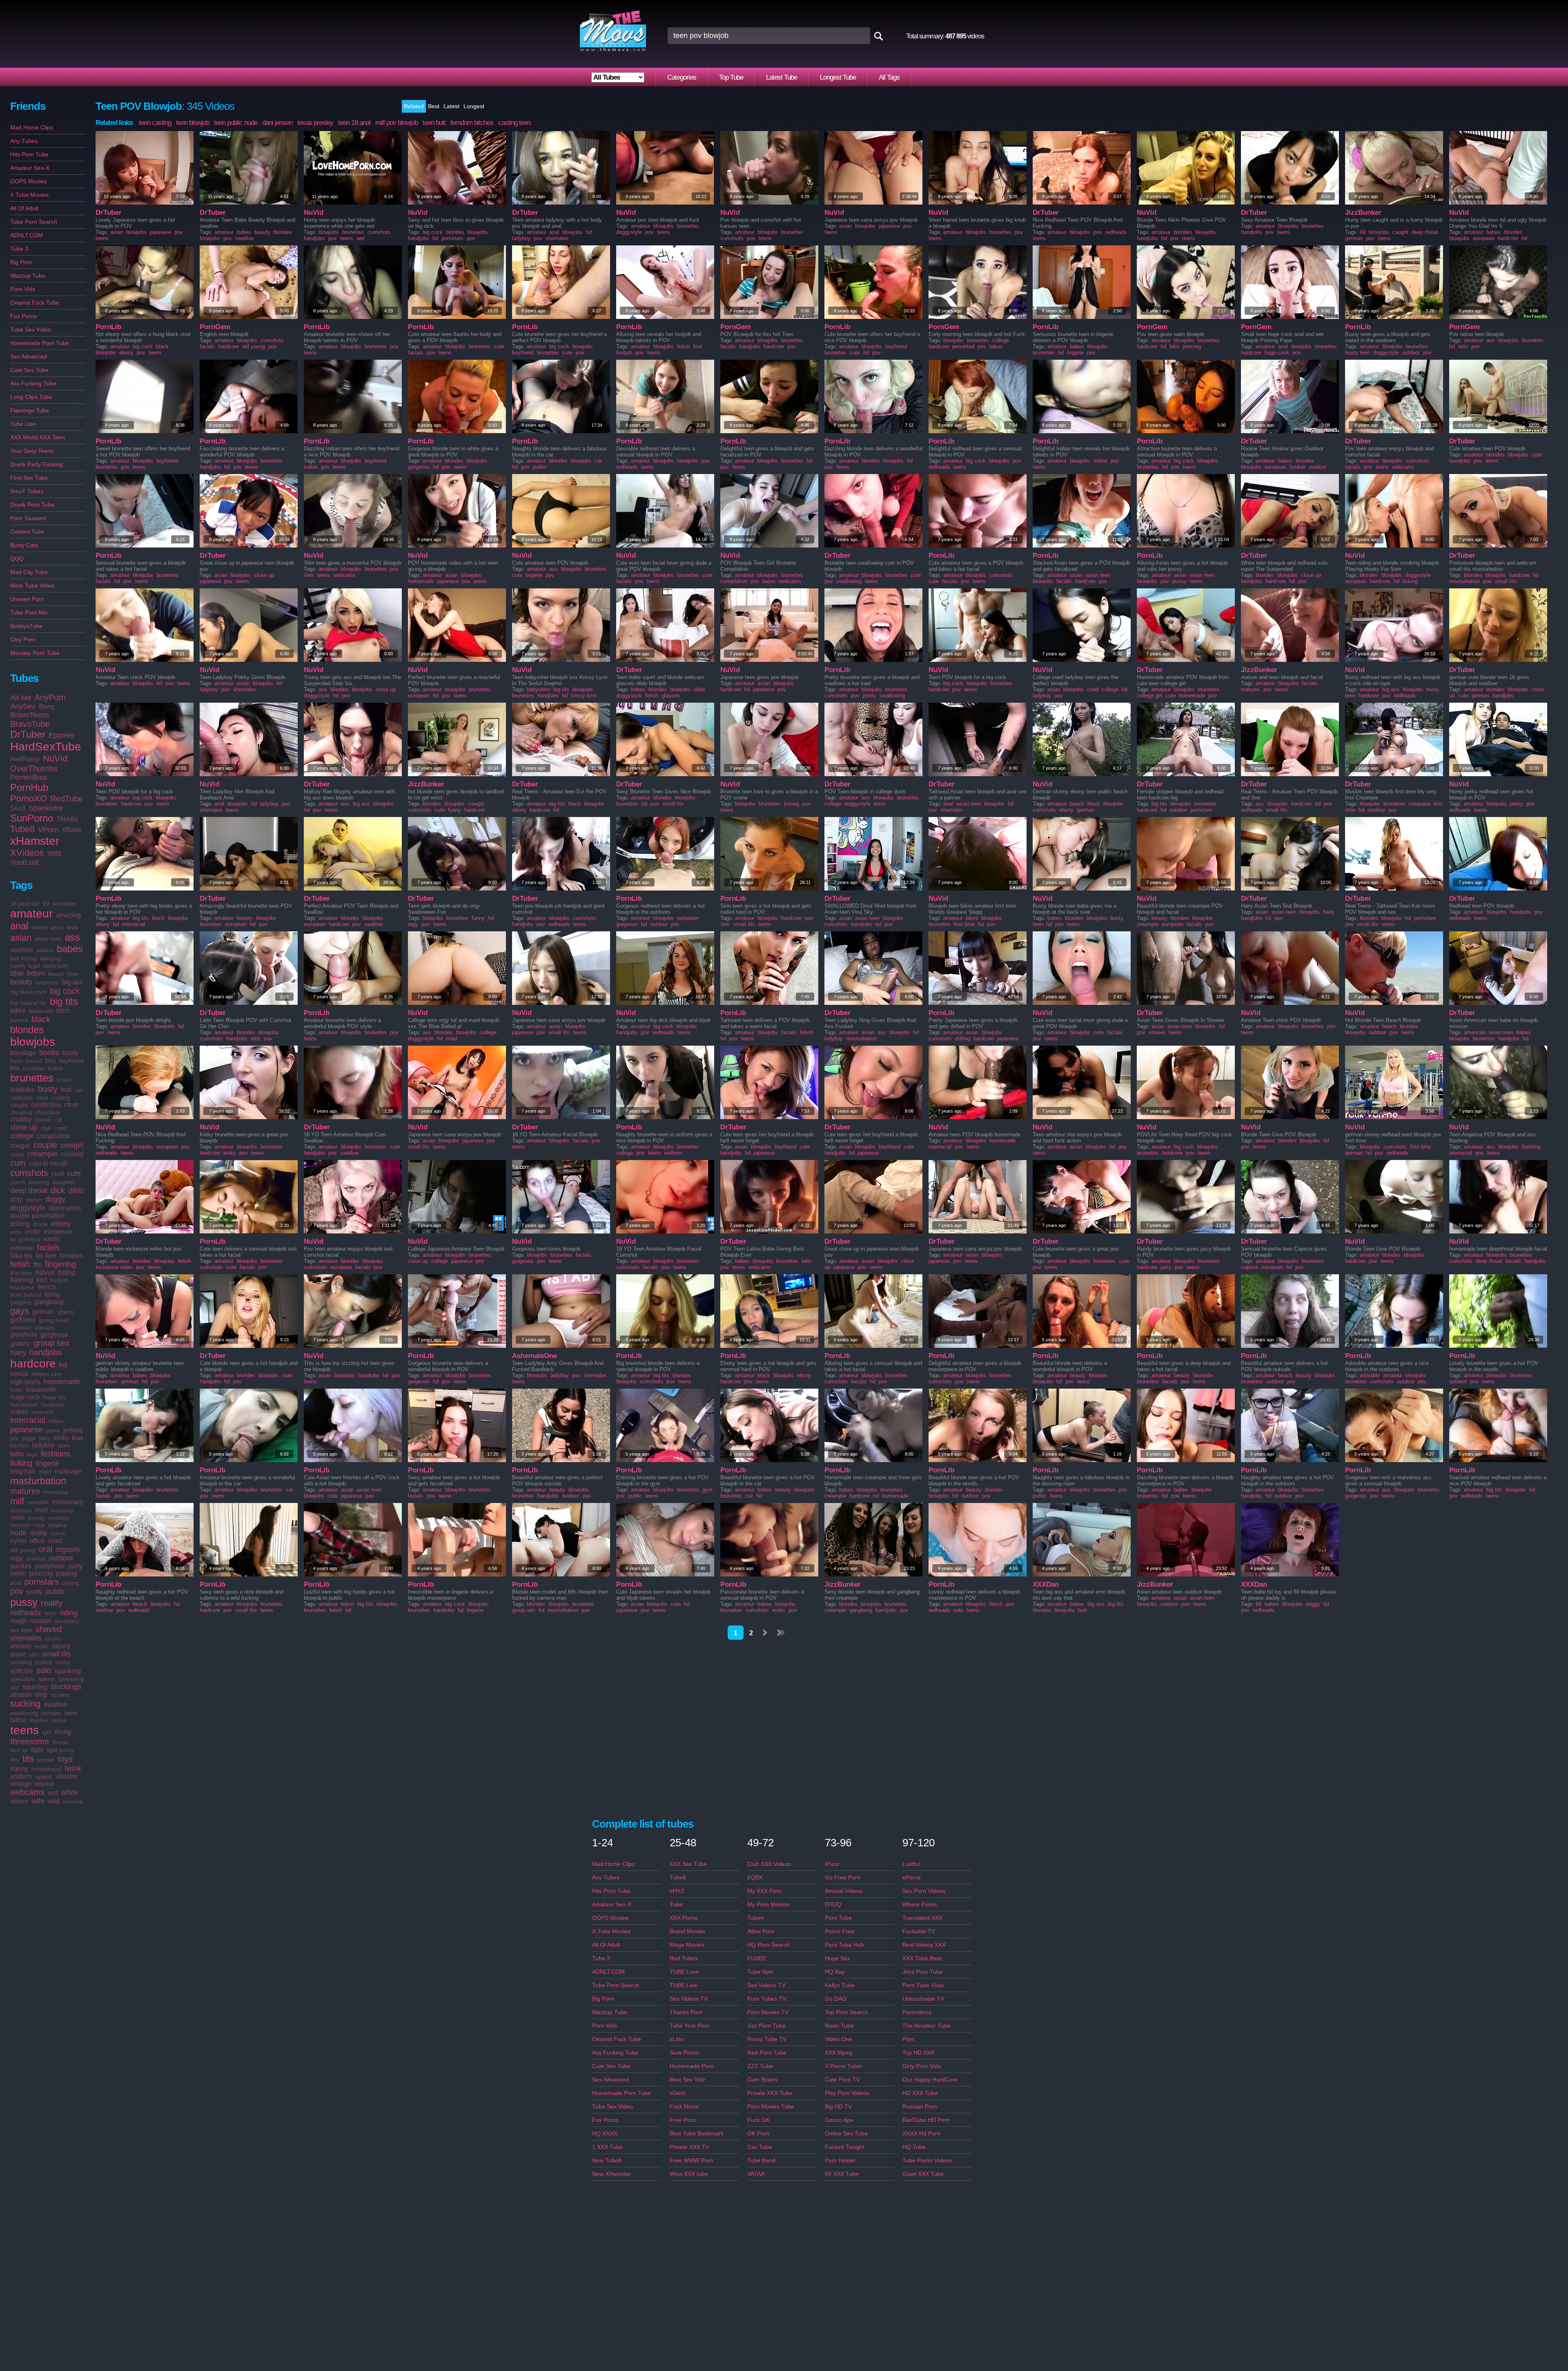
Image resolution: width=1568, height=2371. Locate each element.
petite (18, 1573)
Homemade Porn (692, 2066)
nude (18, 1533)
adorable (64, 904)
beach (56, 974)
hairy (18, 1353)
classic (43, 1120)
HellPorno (25, 759)
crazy (17, 1154)
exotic (52, 1239)
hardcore (33, 1364)
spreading (71, 1679)
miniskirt (38, 1502)
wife (38, 1801)
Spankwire (46, 808)
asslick (45, 950)
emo (16, 1232)
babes (70, 949)
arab (72, 927)
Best (434, 106)
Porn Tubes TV (767, 1999)
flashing (22, 1280)
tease (59, 1720)
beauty (21, 982)
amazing (68, 915)
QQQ (17, 559)
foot (42, 1280)
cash (42, 1098)
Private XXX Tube (770, 2093)
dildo (76, 1191)
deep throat (29, 1191)
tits (28, 1759)
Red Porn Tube (767, 2053)
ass (72, 937)
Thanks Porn (686, 2012)
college (22, 1136)
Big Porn (21, 262)
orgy (17, 1558)
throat (60, 1742)
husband (52, 1405)
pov (17, 1591)
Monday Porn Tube (35, 653)
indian (19, 1412)
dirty (16, 1199)
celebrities (46, 1105)
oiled (55, 1541)
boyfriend (71, 1061)
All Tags (889, 77)
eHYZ (677, 1891)
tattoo (18, 1720)
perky (1517, 804)
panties (21, 1566)
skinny (61, 1646)
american (1475, 1032)
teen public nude (236, 123)
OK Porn (758, 2133)
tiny (15, 1760)
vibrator (66, 1776)
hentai (19, 1374)
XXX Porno (684, 1918)
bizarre (19, 1020)
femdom (71, 1256)
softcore (22, 1671)
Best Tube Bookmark (697, 2133)
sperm (47, 1679)
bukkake (22, 1090)
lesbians (56, 1454)
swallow (56, 1704)
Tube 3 (19, 249)
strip (41, 1695)
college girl (1149, 696)
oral (46, 1549)
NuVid (55, 758)
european (58, 1232)
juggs (29, 1438)
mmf (41, 1510)
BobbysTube (26, 626)
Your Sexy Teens (32, 451)
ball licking (23, 958)
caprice (1249, 1267)
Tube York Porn (690, 2026)
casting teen (514, 123)
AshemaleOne (535, 1356)
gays (20, 1311)
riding (69, 1613)
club (46, 1128)
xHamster (35, 841)
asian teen (48, 939)
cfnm (71, 1105)
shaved (49, 1629)
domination (65, 1208)
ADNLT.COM (27, 235)
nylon (18, 1541)
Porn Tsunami (28, 518)
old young (23, 1550)
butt (66, 1090)
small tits (57, 1654)
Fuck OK (758, 2120)
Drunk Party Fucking (37, 464)
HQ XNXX (605, 2133)
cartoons (21, 1098)
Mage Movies (687, 1945)
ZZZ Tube (760, 2066)
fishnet (45, 1272)
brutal (64, 1080)
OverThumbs (34, 768)
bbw (17, 973)
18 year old (25, 904)
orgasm (68, 1549)
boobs (49, 1053)
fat (39, 1256)
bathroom (56, 966)
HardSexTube (46, 747)
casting (61, 1098)
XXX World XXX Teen (38, 437)
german (43, 1312)
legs (32, 1454)
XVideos (27, 853)
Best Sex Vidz (687, 2079)
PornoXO (29, 798)
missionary (68, 1502)
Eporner (62, 735)
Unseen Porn (27, 599)
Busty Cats (24, 545)
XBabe (72, 830)
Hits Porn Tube (29, 154)
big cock (65, 991)
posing (71, 1583)
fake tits (21, 1256)
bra (15, 1068)
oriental (36, 1558)
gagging (21, 1302)
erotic (33, 1232)
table (71, 1713)
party (75, 1566)
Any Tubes (24, 141)
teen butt (434, 123)
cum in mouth (48, 1163)
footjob (59, 1280)
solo (44, 1670)
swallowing (24, 1713)
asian (21, 938)
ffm (37, 1265)
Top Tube (731, 77)
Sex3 (18, 808)
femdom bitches (472, 123)
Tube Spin (760, 1972)
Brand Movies (687, 1931)
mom (17, 1517)
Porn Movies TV (768, 2012)
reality (52, 1603)
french (47, 1287)
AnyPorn (50, 697)
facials (48, 1247)
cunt (58, 1174)
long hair (23, 1471)
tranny (19, 1769)
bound (34, 1061)
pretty (35, 1592)
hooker (1297, 467)
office (37, 1541)
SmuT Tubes (27, 491)
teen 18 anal (354, 123)
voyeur (45, 1784)
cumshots (29, 1173)
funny (52, 1295)
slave (18, 1654)
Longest (474, 106)
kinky (61, 1438)
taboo (996, 346)
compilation (53, 1136)
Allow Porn (761, 1931)
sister (42, 1646)
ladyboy (43, 1445)
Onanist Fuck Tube (35, 303)
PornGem (215, 327)
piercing (41, 1573)
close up (24, 1127)
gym (707, 1490)
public (55, 1592)
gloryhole (24, 1335)
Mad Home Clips (32, 127)
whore (19, 1801)
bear (73, 974)
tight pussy (60, 1750)
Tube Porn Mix (29, 612)
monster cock (28, 1525)
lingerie (47, 1463)
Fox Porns (23, 316)
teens (24, 1730)
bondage (23, 1053)
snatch (44, 1662)
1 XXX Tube (607, 2147)
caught (19, 1105)
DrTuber (28, 734)
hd (63, 1365)
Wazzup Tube (28, 276)
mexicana (56, 1492)
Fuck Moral (684, 2106)
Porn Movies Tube (771, 2106)
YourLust (24, 862)
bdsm (36, 973)
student (60, 1695)
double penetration (37, 1216)
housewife (41, 1390)
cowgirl (72, 1145)
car (79, 1090)
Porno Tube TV (767, 2039)
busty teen (1358, 353)
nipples (57, 1525)
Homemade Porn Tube (40, 343)
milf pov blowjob (396, 123)
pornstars (42, 1582)
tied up (19, 1750)
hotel (17, 1390)
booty (70, 1053)
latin (17, 1454)
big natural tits (28, 1003)
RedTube (67, 799)
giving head (54, 1320)
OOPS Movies (28, 181)
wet (53, 1793)
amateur (31, 914)
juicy (45, 1438)
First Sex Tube (29, 478)
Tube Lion (23, 424)
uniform (21, 1776)
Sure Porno (684, 2053)
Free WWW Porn (692, 2160)
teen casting (155, 123)
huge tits (54, 1397)
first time (21, 1273)
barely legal (25, 966)
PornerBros (29, 777)
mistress (21, 1510)
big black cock (28, 992)
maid (45, 1472)
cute (74, 1173)
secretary (67, 1621)
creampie (42, 1154)
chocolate (48, 1112)
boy (51, 1061)
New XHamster (611, 2174)
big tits (64, 1001)
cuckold (72, 1154)
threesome (30, 1741)
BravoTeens (30, 715)
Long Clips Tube (31, 397)
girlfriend (23, 1320)
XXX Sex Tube (688, 1864)
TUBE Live (683, 1985)
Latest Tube (782, 77)
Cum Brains (762, 2079)
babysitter (538, 689)
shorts (53, 1639)
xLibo (677, 2039)
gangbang (49, 1302)
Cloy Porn (23, 639)
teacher (39, 1720)
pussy (24, 1602)
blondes (27, 1030)
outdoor (61, 1558)
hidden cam (47, 1374)
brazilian (34, 1068)
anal (19, 926)
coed (61, 1128)
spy (15, 1687)
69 (46, 904)
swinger (51, 1713)
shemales (26, 1638)
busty (48, 1089)
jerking (73, 1430)
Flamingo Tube (30, 410)
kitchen (19, 1445)
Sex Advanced (29, 356)
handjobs (46, 1352)
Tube (676, 1904)
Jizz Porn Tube (766, 2026)
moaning (62, 1510)
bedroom (47, 982)
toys (65, 1759)
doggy (55, 1199)
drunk (40, 1224)
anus (57, 927)
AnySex (23, 706)
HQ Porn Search (768, 1945)
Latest (451, 106)
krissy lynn (584, 696)
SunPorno (32, 818)
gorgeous (54, 1335)
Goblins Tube (27, 532)
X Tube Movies (29, 195)
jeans (53, 1430)
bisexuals (41, 1011)
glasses (45, 1327)
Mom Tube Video (32, 586)
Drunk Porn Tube (32, 505)
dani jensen (277, 123)
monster (59, 1518)
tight (37, 1750)
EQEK (755, 1877)
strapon (21, 1695)
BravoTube (30, 724)
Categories (682, 77)
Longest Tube (838, 77)
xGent (677, 2093)
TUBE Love (684, 1972)
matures (25, 1491)
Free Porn (683, 2120)
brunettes (32, 1078)
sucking (25, 1704)
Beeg (47, 707)
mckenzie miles (114, 1267)
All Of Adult (24, 208)
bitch (63, 1011)
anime (39, 927)
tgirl (47, 1732)
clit (59, 1120)
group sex (51, 1343)
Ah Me (21, 698)
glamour (21, 1327)
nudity (39, 1533)
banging (50, 958)
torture (46, 1760)
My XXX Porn (764, 1891)
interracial (28, 1420)
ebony (61, 1224)
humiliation (24, 1405)
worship (73, 1801)
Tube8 (22, 829)
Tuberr (756, 1918)
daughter (64, 1182)
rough (19, 1621)
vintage (21, 1784)
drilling (20, 1224)
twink (73, 1768)
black (41, 1019)
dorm (879, 804)
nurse (58, 1533)
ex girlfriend (25, 1239)
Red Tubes (684, 1958)
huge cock (25, 1397)
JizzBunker (1363, 213)
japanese (27, 1429)
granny (20, 1344)
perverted (963, 346)
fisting (67, 1272)
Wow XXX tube (689, 2174)
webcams (27, 1792)
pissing (66, 1573)
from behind (26, 1295)
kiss (78, 1438)
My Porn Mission (769, 1904)
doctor (34, 1200)
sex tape (21, 1630)
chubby (21, 1119)
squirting (35, 1687)
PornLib (108, 327)
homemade (62, 1382)
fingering (60, 1264)
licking (21, 1463)
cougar (20, 1145)
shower (21, 1646)
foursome (22, 1287)
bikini (18, 1011)
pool (16, 1583)
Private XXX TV (689, 2147)
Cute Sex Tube (29, 370)
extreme (22, 1248)
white (70, 1792)
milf (17, 1501)
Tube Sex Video (31, 329)
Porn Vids (23, 289)
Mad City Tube (29, 572)
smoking (21, 1662)
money (37, 1518)
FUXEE (757, 1958)
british (56, 1068)
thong (63, 1732)
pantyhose (50, 1566)
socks (63, 1662)
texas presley (315, 123)
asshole (22, 950)
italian (56, 1421)
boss (16, 1061)
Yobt (54, 853)
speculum (23, 1679)
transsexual (46, 1769)
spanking (68, 1671)
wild (54, 1801)
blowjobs (33, 1042)
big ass (72, 982)
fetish (20, 1264)
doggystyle (28, 1208)
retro (50, 1613)
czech (18, 1182)
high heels (25, 1382)
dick (58, 1190)
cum (18, 1163)
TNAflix (67, 819)
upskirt (44, 1777)
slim (34, 1654)
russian (41, 1621)
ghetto (66, 1312)
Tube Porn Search (34, 222)
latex (64, 1445)
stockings (66, 1687)
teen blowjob (193, 123)
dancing (39, 1182)
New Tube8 (607, 2160)
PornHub (29, 787)
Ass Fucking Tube (33, 383)
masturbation (38, 1481)
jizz (14, 1438)
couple (45, 1145)
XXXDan (1046, 1584)
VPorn (48, 830)
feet (51, 1256)
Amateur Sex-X (30, 168)
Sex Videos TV (689, 1999)
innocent (42, 1412)
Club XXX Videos (769, 1864)
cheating (21, 1112)
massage (68, 1471)
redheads (26, 1613)
